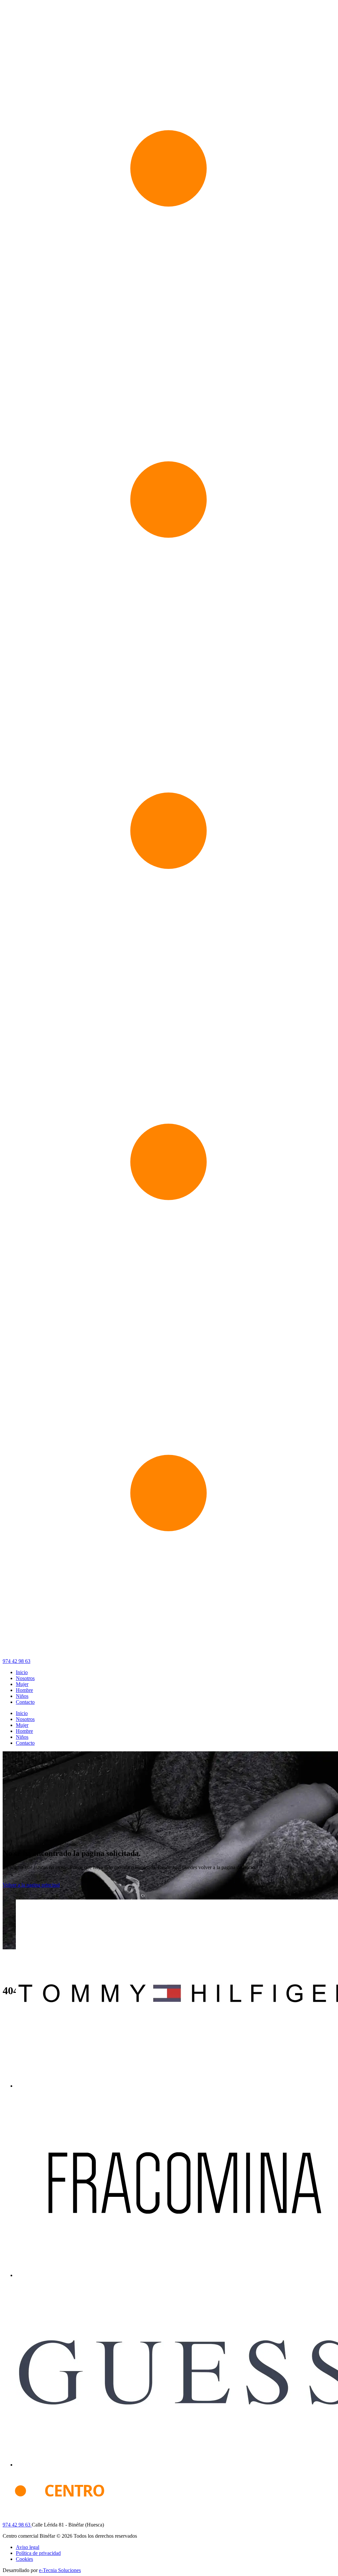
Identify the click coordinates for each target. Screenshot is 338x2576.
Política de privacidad (38, 2553)
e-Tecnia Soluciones (60, 2570)
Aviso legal (28, 2547)
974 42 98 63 (17, 1661)
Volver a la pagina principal (31, 1885)
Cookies (24, 2559)
